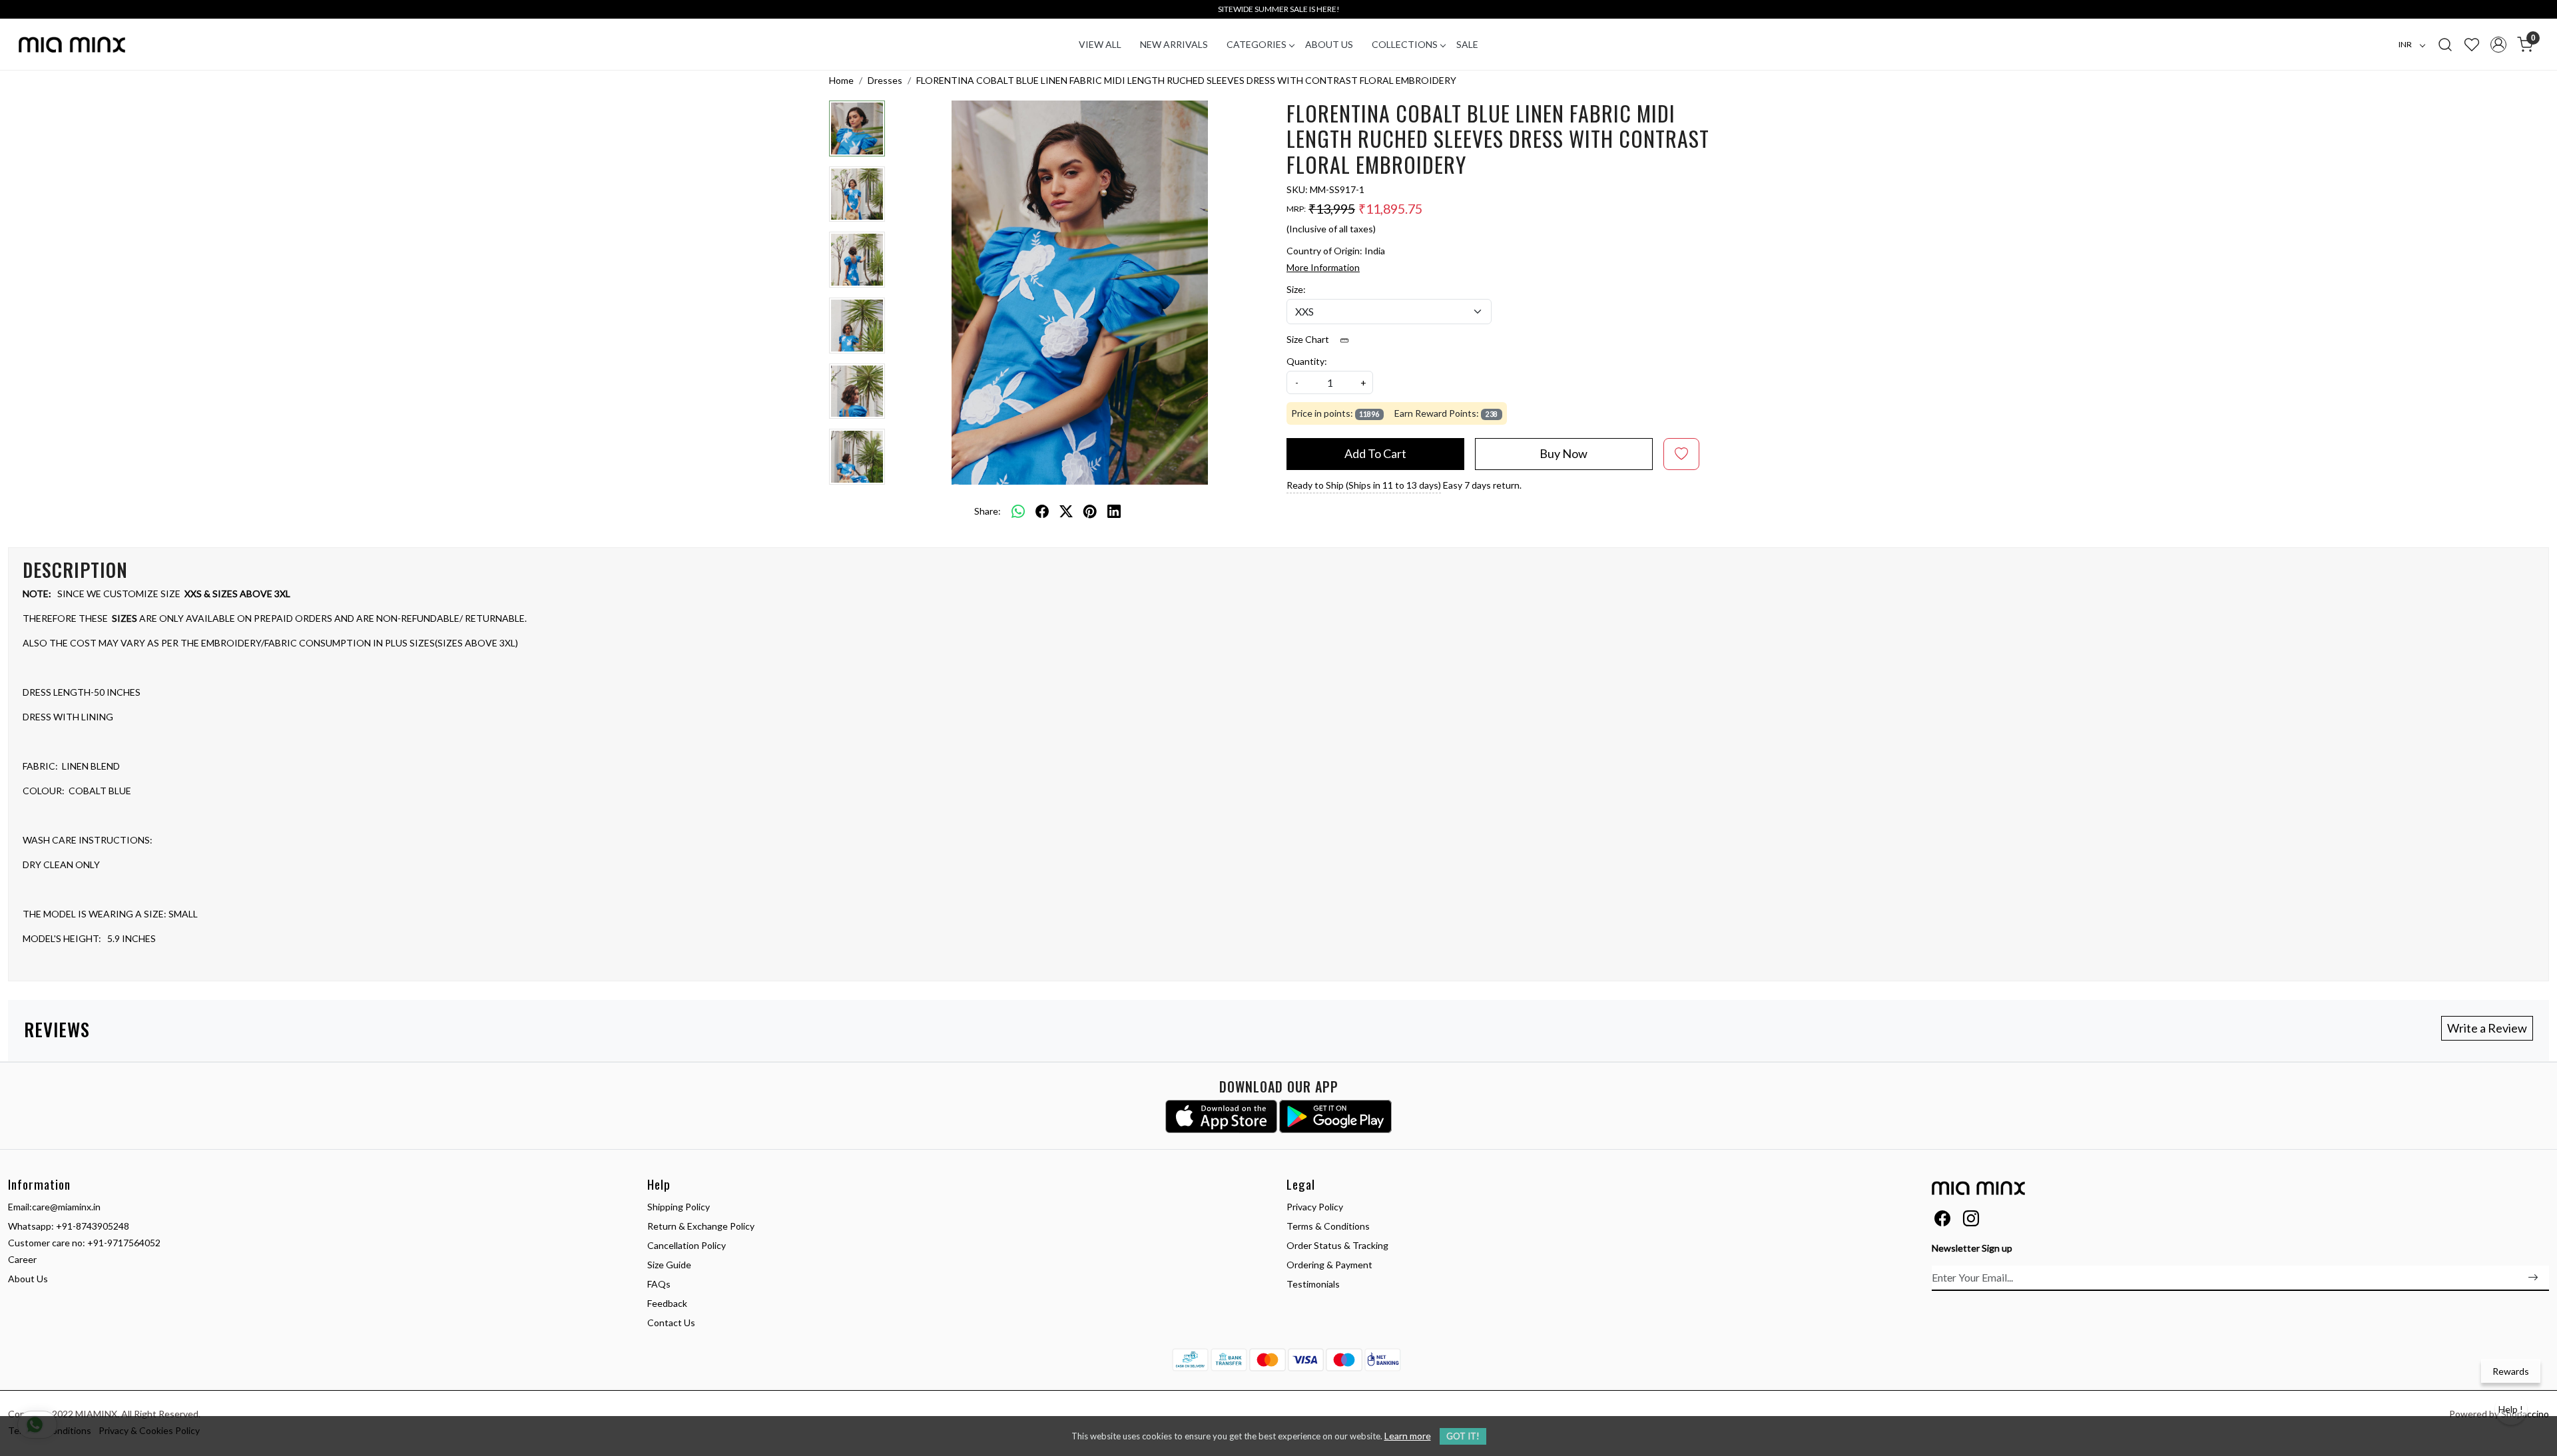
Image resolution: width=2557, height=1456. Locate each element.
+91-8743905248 (93, 1226)
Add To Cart (1375, 453)
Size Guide (669, 1265)
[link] (2445, 44)
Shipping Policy (679, 1207)
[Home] (72, 45)
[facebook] (1042, 511)
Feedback (667, 1303)
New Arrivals (1174, 44)
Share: (988, 511)
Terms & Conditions (1328, 1226)
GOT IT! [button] (1463, 1436)
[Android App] (1335, 1116)
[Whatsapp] (1018, 511)
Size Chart (1309, 339)
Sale (1467, 44)
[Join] (2533, 1278)
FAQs (659, 1284)
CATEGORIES (1257, 44)
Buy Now (1563, 453)
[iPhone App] (1222, 1116)
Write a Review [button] (2487, 1028)
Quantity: (1307, 361)
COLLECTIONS (1405, 44)
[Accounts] (2498, 45)
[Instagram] (1971, 1221)
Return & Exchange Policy (701, 1226)
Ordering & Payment (1329, 1265)
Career (22, 1259)
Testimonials (1313, 1284)
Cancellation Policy (687, 1245)
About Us (1329, 44)
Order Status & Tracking (1337, 1245)
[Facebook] (1942, 1221)
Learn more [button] (1408, 1436)
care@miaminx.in (66, 1207)
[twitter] (1066, 511)
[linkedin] (1114, 511)
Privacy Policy (1315, 1207)
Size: (1296, 289)
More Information (1323, 267)
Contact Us (671, 1323)
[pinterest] (1090, 511)
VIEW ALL (1100, 44)
